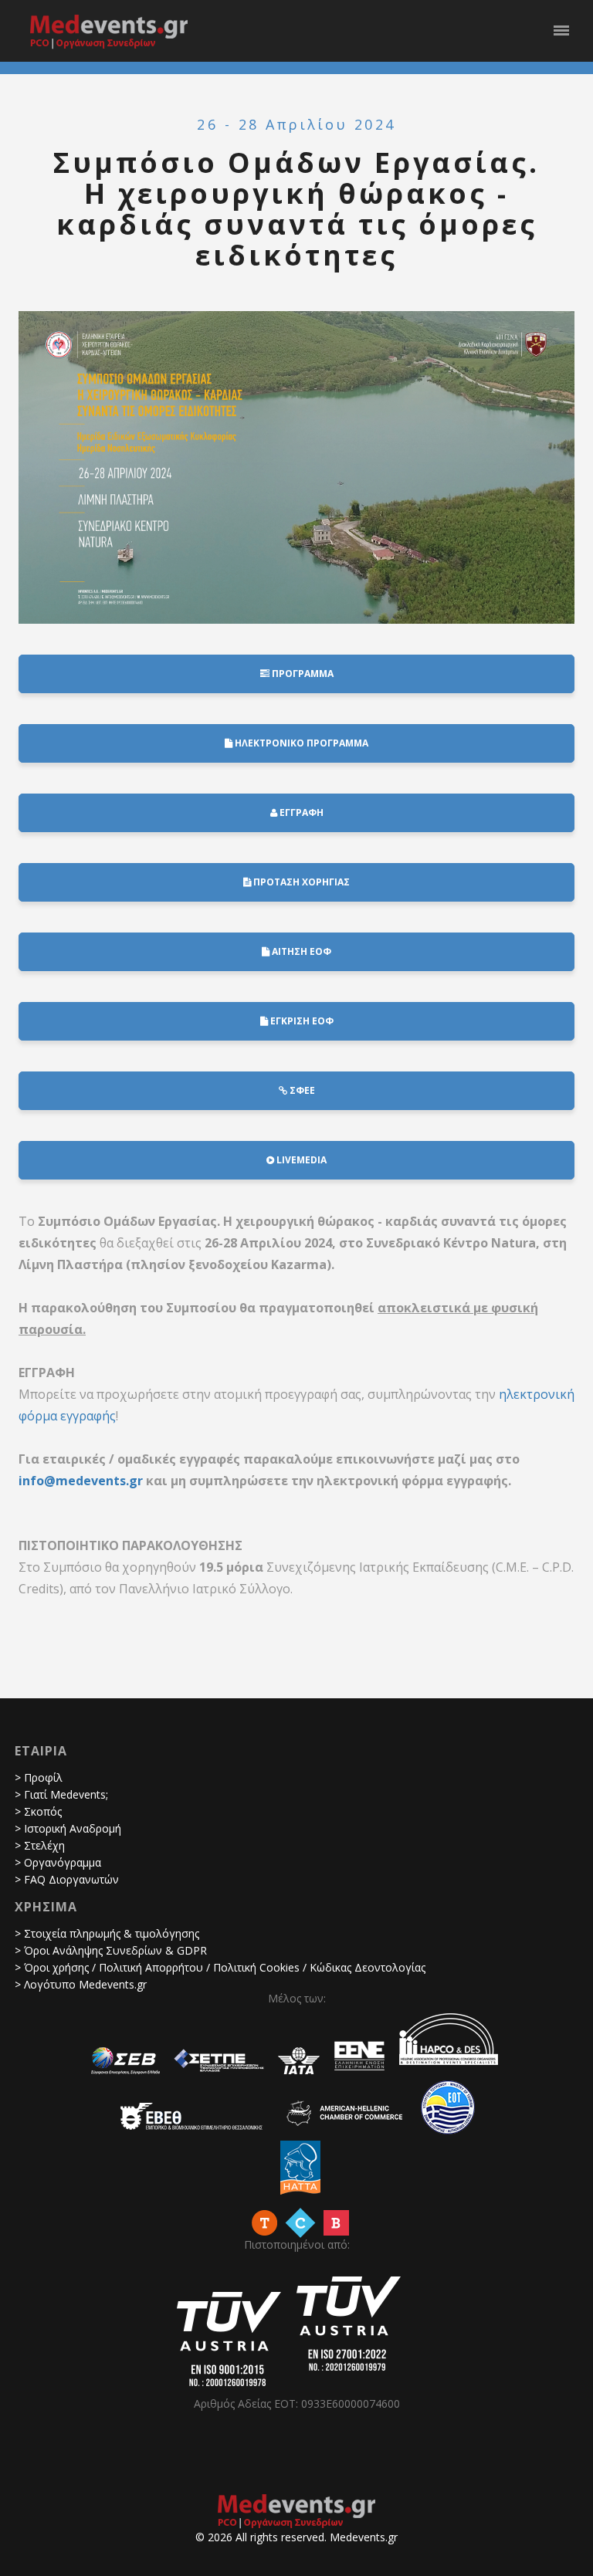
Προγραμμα (302, 674)
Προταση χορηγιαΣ (300, 882)
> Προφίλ (39, 1777)
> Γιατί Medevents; (61, 1794)
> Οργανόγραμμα (58, 1862)
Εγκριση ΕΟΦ (301, 1021)
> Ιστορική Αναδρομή (68, 1828)
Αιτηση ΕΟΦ (300, 951)
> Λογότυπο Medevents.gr (81, 1984)
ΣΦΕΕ (301, 1090)
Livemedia (300, 1160)
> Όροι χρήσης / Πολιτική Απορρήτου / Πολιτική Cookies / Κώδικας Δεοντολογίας (220, 1967)
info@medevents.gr (81, 1481)
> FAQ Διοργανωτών (67, 1879)
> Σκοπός (38, 1811)
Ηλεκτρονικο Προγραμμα (300, 743)
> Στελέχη (40, 1845)
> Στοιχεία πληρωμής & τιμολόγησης (107, 1933)
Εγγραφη (300, 812)
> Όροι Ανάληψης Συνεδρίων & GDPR (111, 1950)
